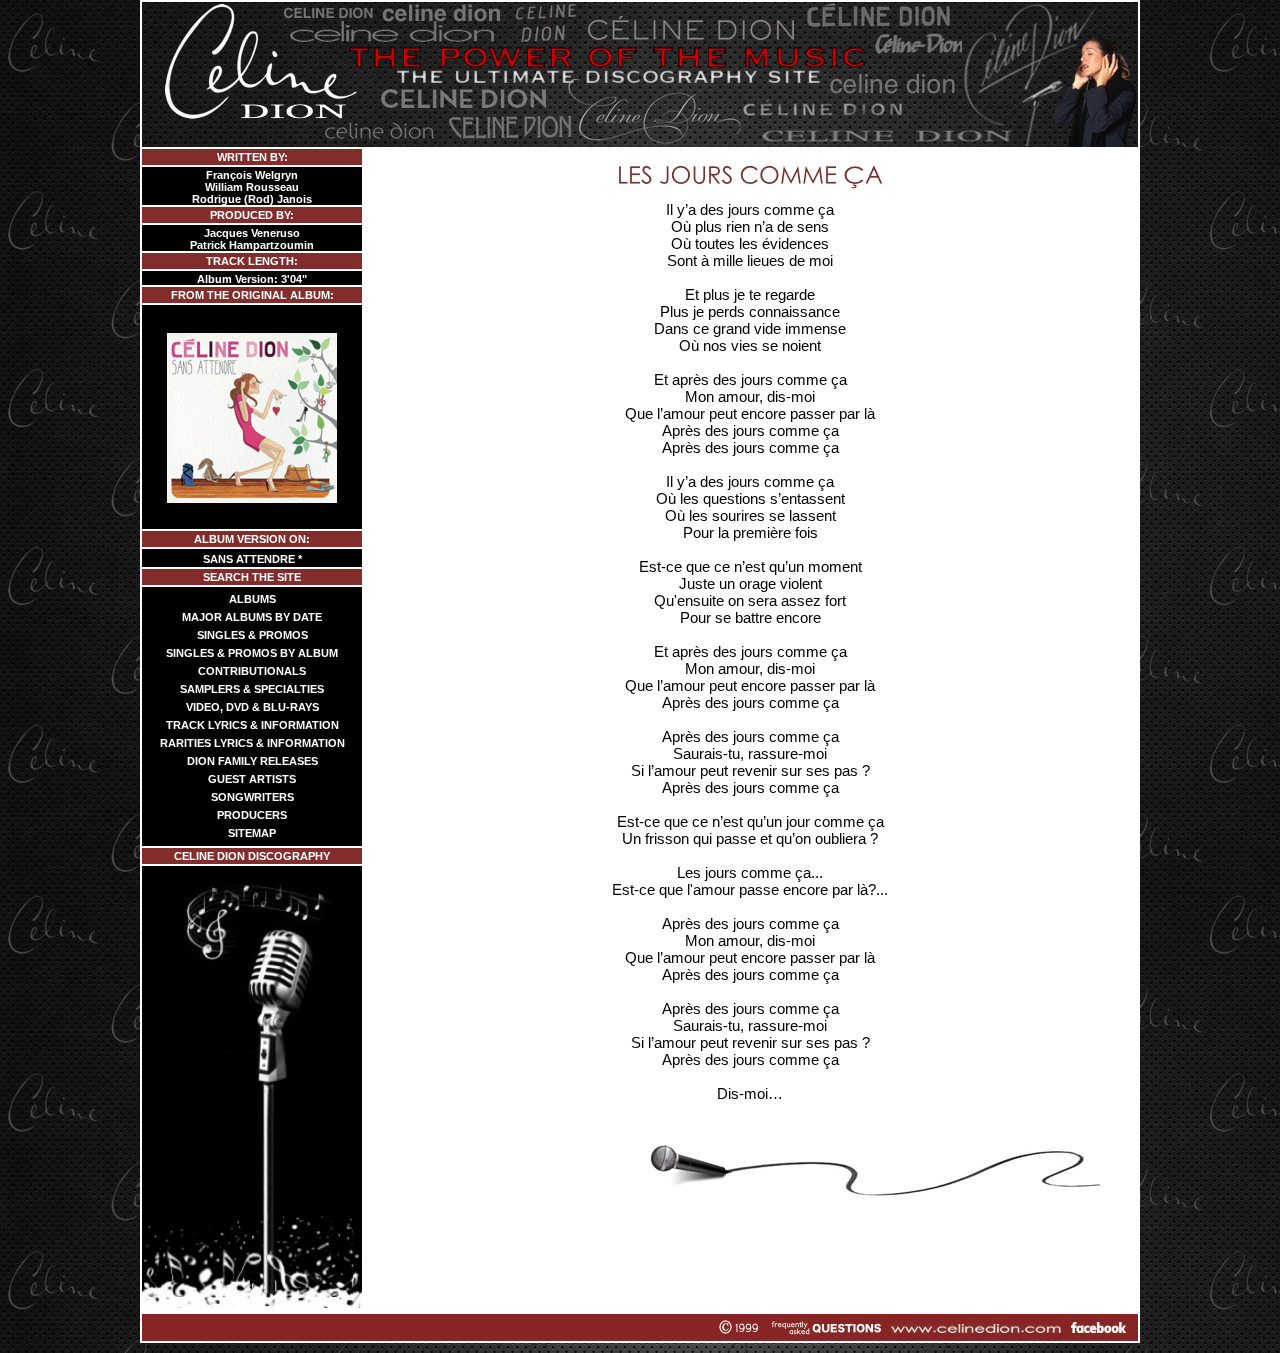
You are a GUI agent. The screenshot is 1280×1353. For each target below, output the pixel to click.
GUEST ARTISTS (252, 779)
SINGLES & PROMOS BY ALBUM (252, 653)
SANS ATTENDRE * (252, 559)
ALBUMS (252, 599)
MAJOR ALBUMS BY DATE (252, 617)
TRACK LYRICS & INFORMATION (252, 725)
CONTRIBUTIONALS (252, 671)
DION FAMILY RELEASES (252, 761)
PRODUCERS (252, 815)
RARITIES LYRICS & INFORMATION (252, 743)
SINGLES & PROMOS (252, 635)
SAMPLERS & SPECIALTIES (252, 689)
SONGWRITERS (252, 797)
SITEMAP (252, 833)
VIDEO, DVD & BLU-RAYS (252, 707)
